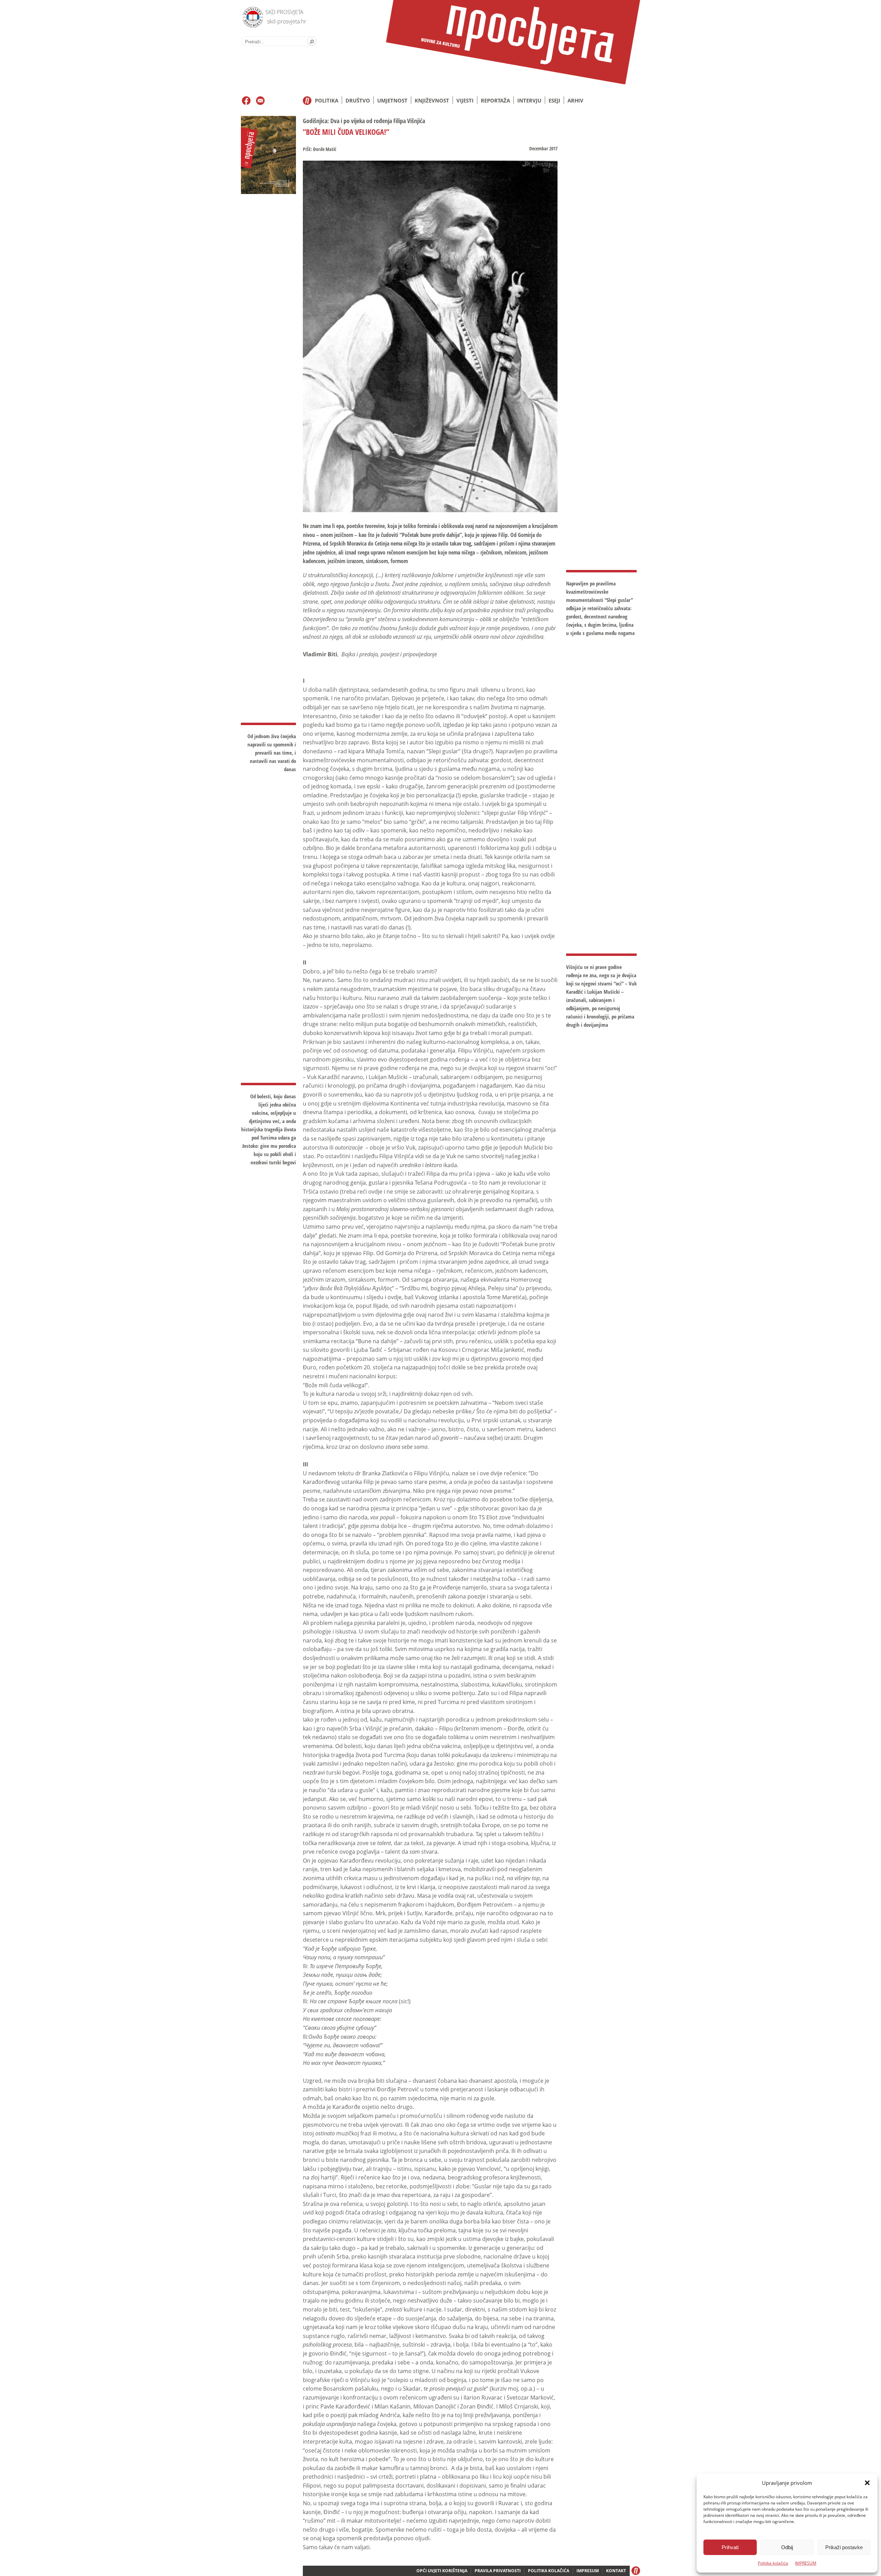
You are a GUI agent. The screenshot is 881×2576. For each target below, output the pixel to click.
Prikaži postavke (844, 2547)
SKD (251, 16)
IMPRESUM (806, 2563)
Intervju (529, 100)
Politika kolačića (773, 2563)
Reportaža (495, 100)
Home (307, 101)
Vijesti (465, 100)
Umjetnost (392, 100)
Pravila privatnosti (498, 2571)
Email (260, 101)
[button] (867, 2483)
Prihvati (730, 2547)
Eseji (554, 100)
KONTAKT (616, 2571)
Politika (327, 100)
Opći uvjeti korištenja (442, 2571)
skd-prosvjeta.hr (287, 21)
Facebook (246, 101)
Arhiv (575, 100)
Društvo (358, 100)
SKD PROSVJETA (284, 12)
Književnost (432, 100)
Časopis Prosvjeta (513, 42)
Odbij (787, 2547)
